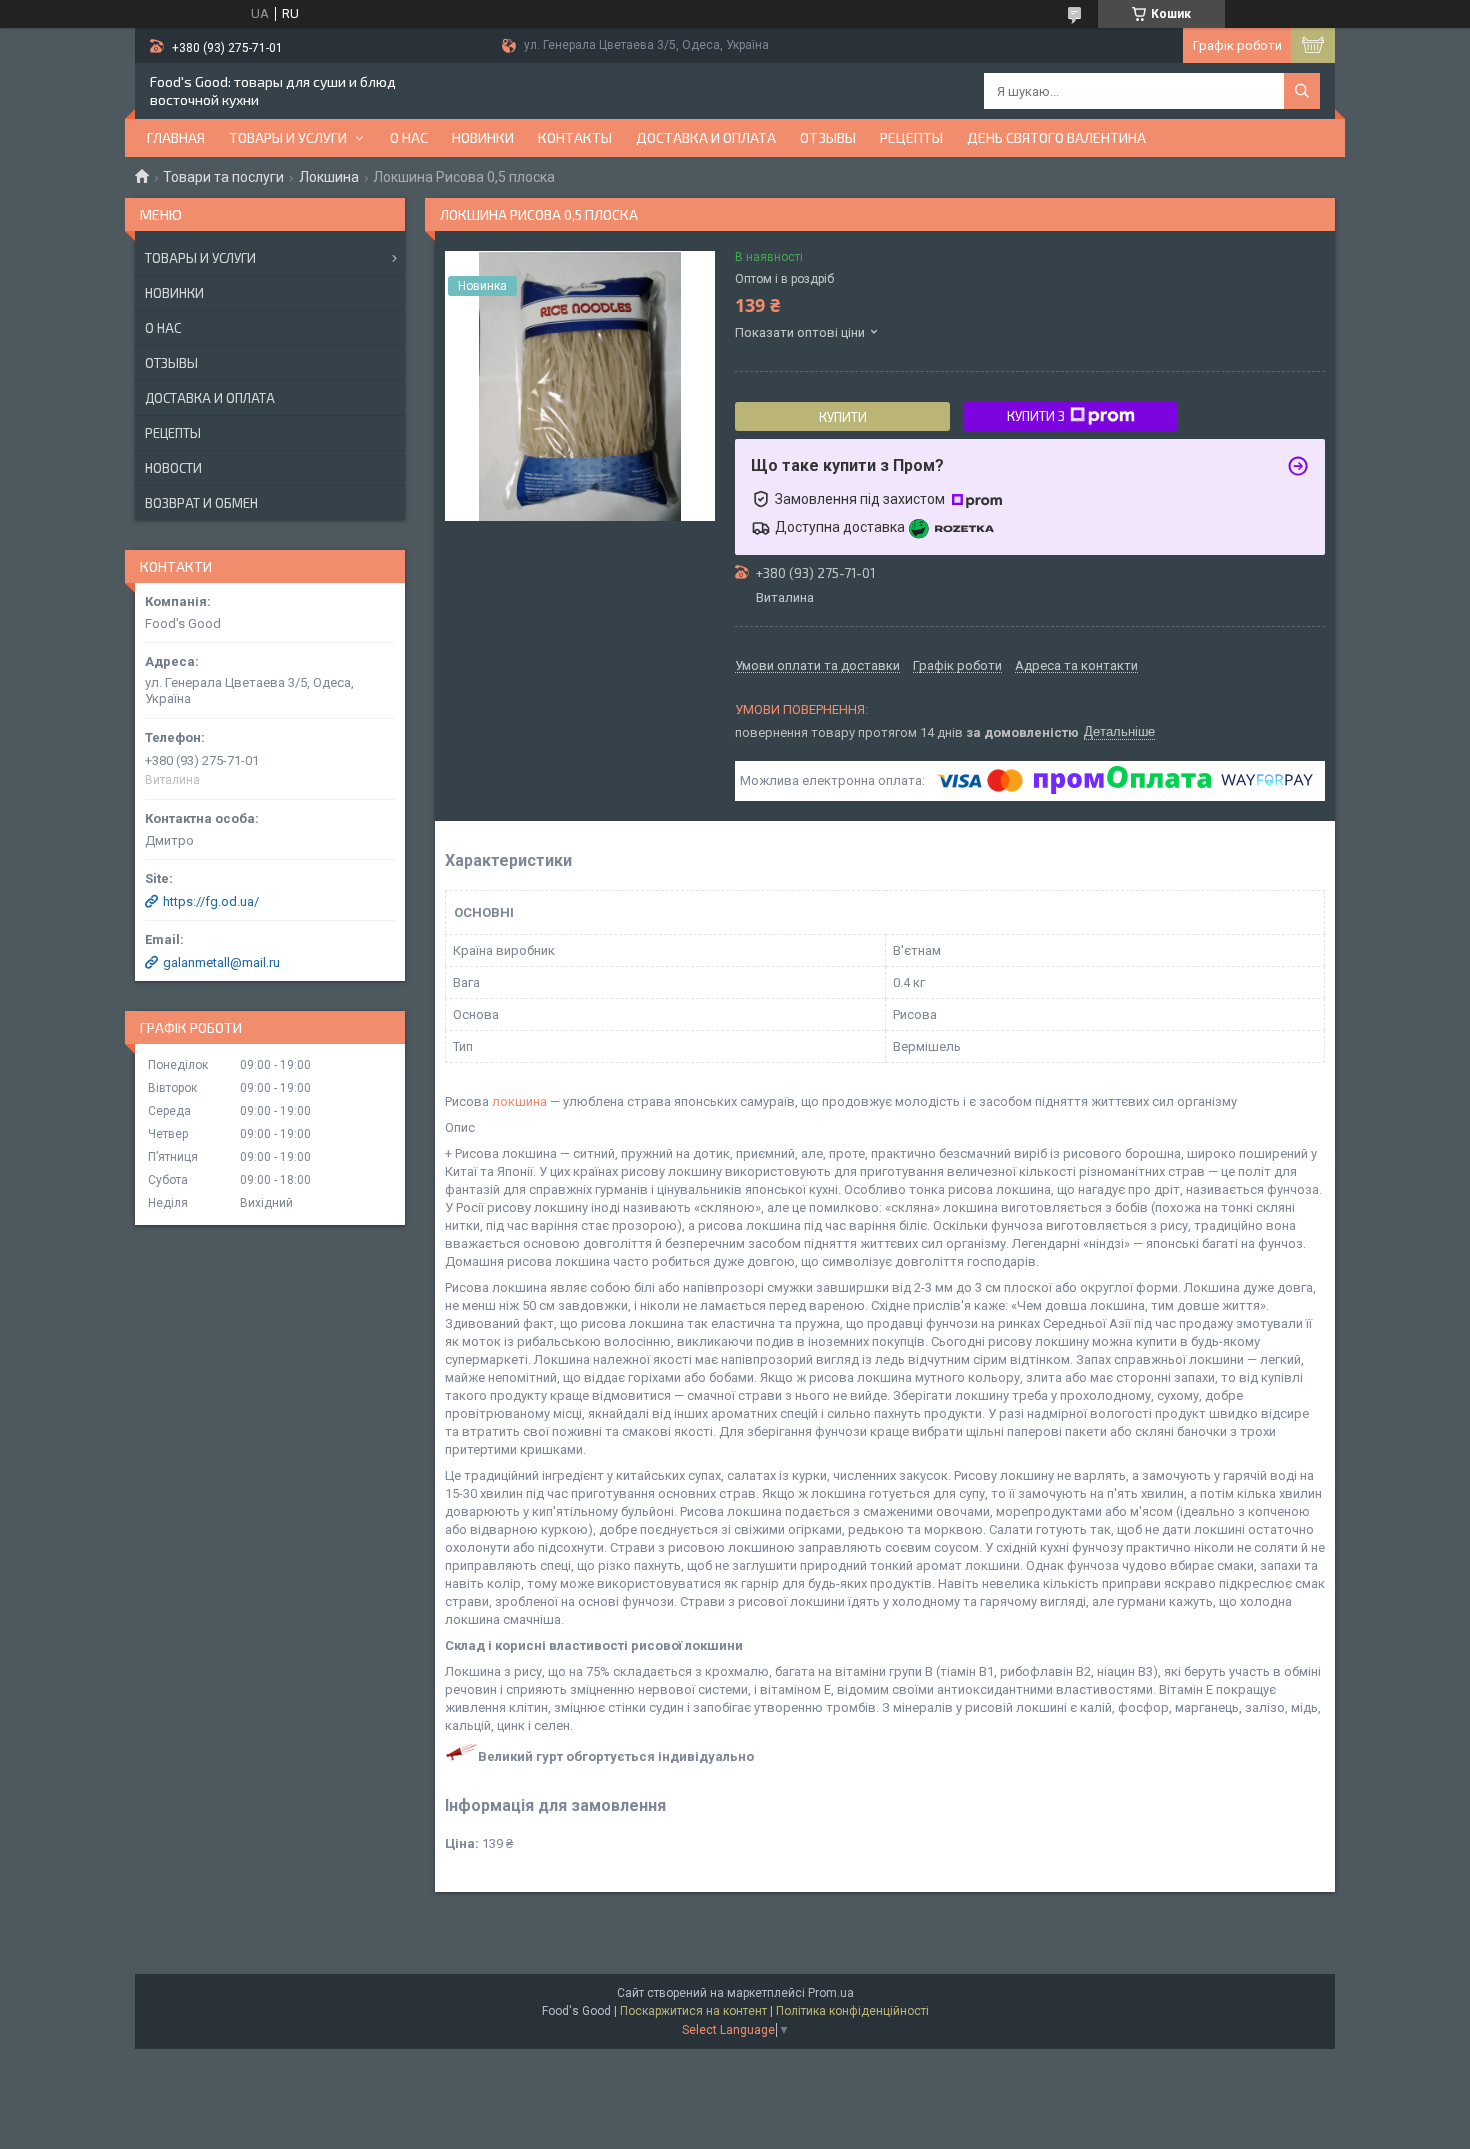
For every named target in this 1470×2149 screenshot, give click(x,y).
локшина (519, 1101)
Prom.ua (831, 1993)
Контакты (575, 137)
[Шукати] (1302, 91)
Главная (176, 137)
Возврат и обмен (201, 503)
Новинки (174, 293)
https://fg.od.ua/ (211, 901)
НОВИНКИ (483, 137)
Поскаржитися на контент (693, 2011)
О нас (409, 137)
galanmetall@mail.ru (221, 962)
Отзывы (828, 137)
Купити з (1036, 416)
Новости (173, 468)
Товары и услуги (288, 137)
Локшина (329, 177)
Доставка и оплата (706, 137)
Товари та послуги (223, 177)
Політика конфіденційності (852, 2011)
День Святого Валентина (1056, 137)
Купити (843, 417)
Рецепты (911, 137)
